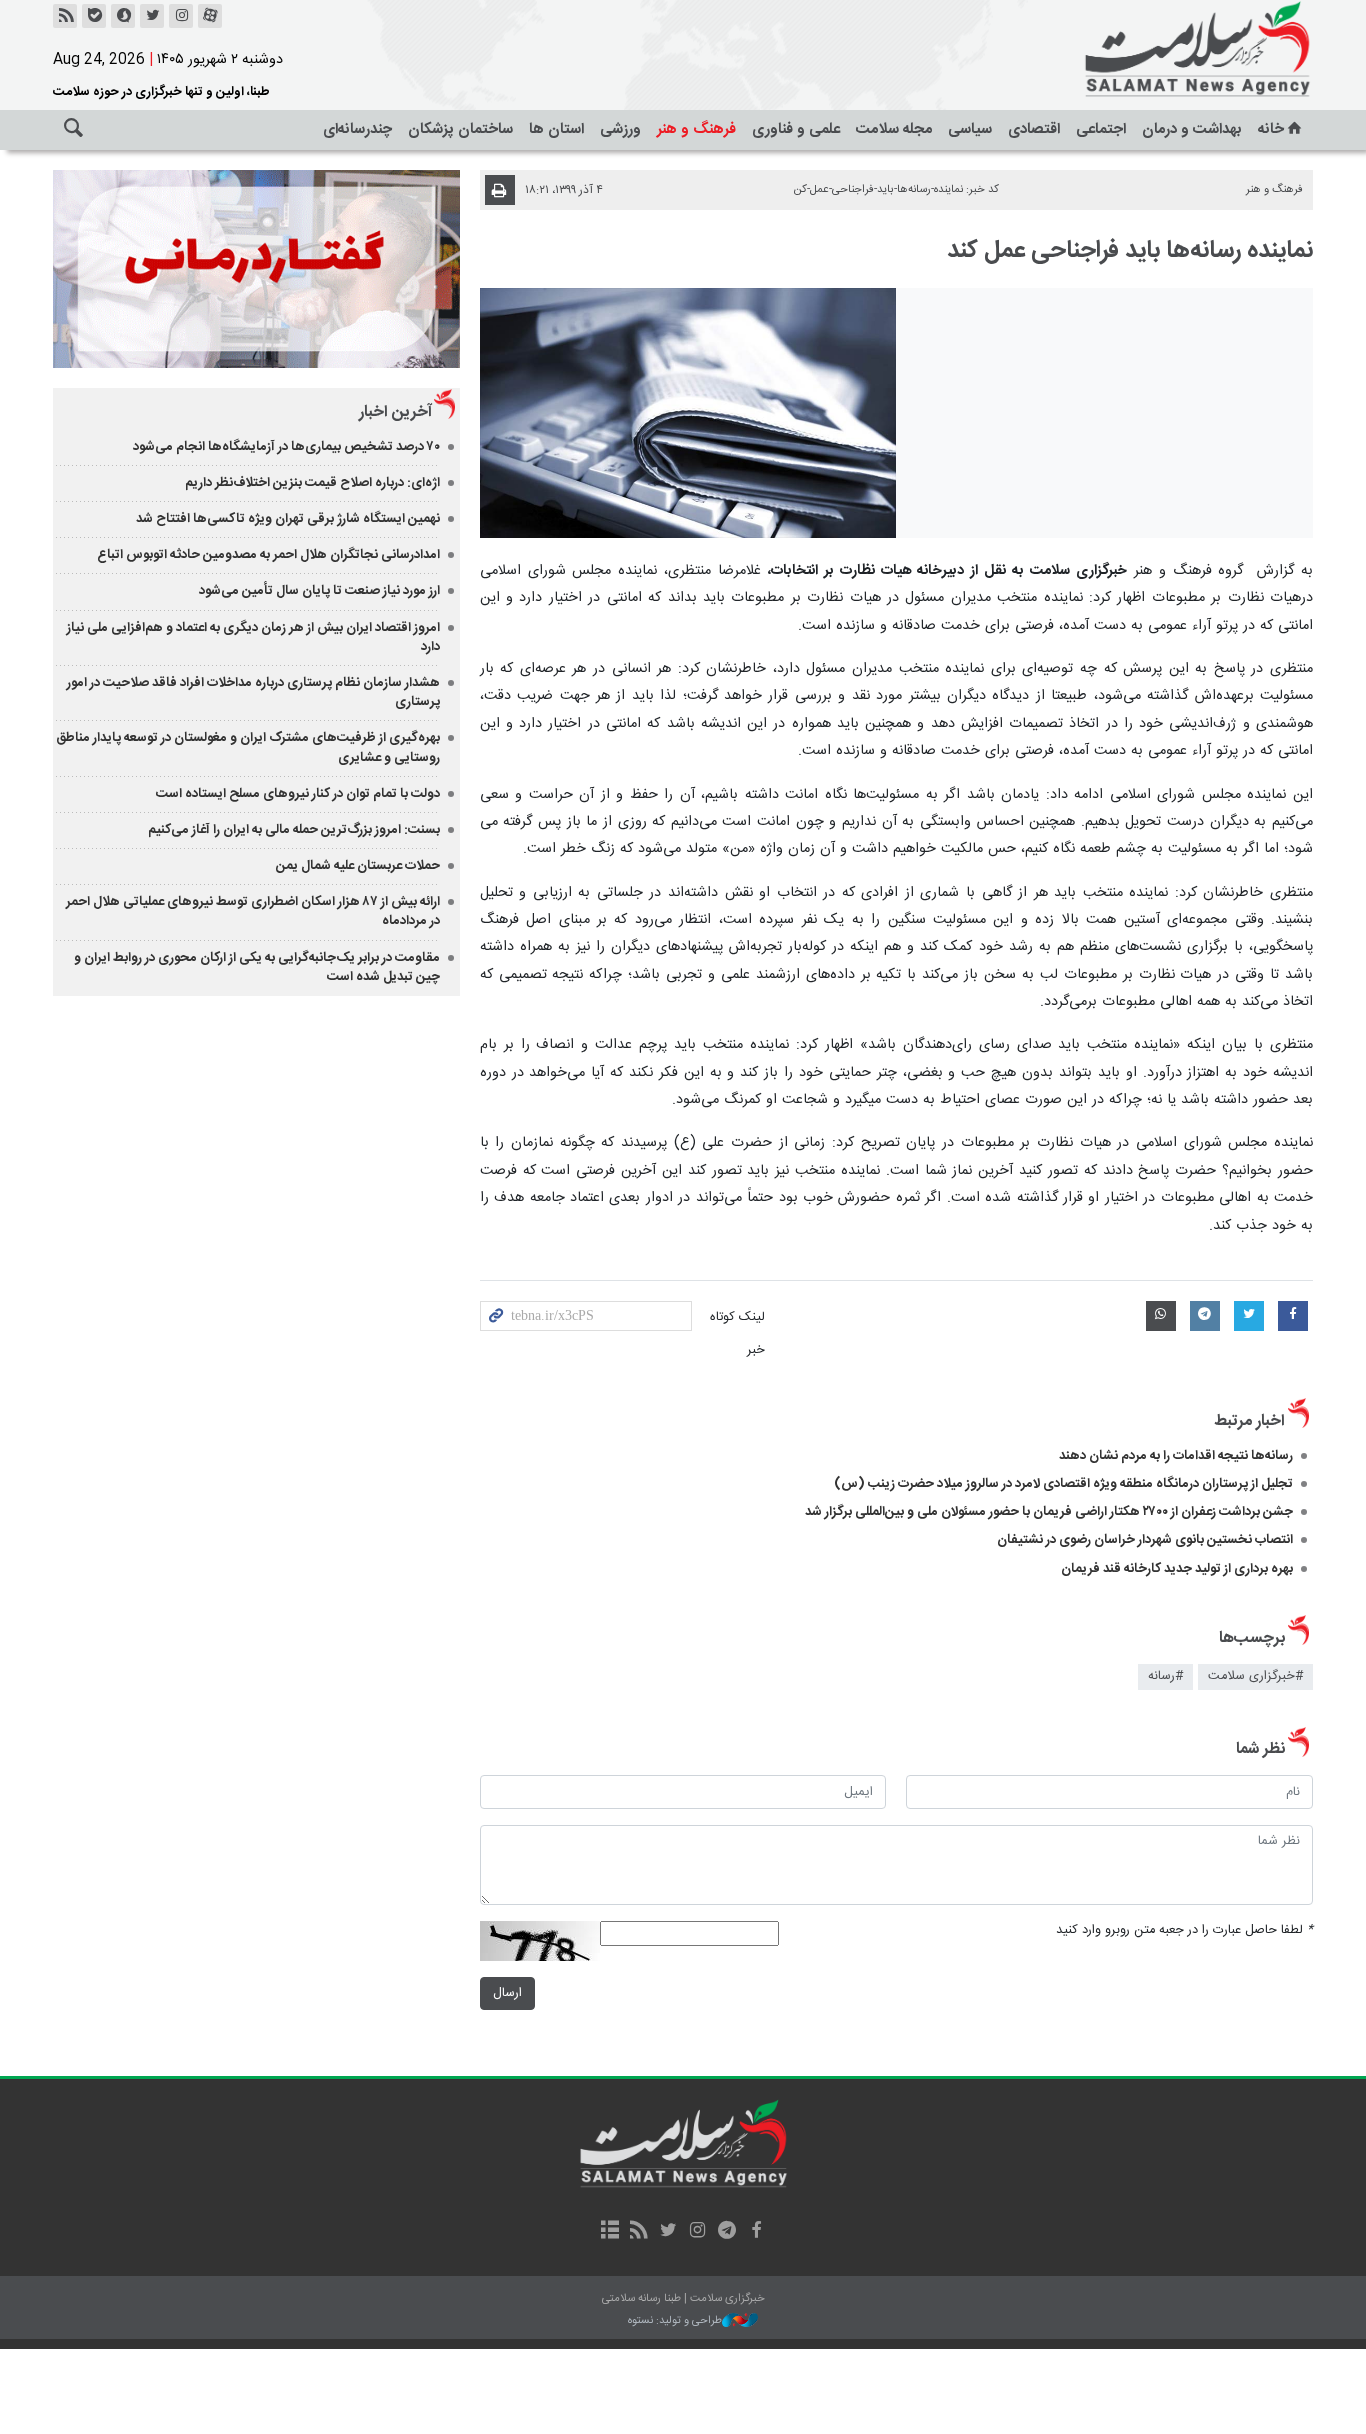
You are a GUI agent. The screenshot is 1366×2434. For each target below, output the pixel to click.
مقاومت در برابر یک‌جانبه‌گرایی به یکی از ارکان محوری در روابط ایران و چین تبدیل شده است (257, 967)
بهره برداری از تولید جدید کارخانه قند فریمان (1177, 1569)
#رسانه (1165, 1676)
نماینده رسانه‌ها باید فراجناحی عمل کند (1130, 251)
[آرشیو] (609, 2232)
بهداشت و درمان (1192, 129)
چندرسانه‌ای (357, 129)
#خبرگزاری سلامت (1255, 1676)
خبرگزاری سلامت (1153, 50)
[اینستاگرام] (181, 16)
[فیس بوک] (755, 2232)
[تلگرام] (726, 2232)
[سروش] (123, 16)
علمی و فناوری (796, 129)
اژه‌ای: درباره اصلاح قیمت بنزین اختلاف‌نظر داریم (312, 483)
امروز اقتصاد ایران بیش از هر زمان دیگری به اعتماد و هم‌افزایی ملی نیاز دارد (253, 637)
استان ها (556, 129)
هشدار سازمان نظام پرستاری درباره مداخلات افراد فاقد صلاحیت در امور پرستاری (253, 692)
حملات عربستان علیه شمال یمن (358, 866)
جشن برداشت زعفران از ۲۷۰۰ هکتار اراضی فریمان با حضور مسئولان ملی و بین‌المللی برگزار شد (1049, 1512)
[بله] (94, 16)
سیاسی (970, 129)
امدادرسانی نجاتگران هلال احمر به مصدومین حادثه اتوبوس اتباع (268, 555)
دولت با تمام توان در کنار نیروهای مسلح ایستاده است (298, 794)
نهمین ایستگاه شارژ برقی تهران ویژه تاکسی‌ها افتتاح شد (288, 519)
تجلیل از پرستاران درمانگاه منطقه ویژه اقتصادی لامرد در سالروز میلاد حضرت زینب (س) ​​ (1063, 1484)
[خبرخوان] (65, 16)
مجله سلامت (894, 129)
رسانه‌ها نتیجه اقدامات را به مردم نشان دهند (1176, 1456)
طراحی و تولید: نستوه (675, 2321)
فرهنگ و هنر (696, 129)
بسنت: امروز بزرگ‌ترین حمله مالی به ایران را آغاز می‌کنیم (294, 830)
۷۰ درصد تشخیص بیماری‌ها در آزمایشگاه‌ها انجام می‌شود (286, 447)
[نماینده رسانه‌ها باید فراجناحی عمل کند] (688, 413)
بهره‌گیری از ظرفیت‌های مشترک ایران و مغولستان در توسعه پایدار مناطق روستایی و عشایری (248, 747)
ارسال (507, 1993)
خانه (1271, 129)
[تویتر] (152, 16)
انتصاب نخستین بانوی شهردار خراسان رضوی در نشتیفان (1145, 1540)
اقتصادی (1034, 129)
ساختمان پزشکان (460, 129)
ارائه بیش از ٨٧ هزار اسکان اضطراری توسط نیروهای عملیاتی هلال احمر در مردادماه (253, 911)
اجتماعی (1101, 129)
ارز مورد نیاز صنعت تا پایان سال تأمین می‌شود (319, 591)
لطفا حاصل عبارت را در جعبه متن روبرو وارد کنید (1184, 1930)
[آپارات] (210, 16)
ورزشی (620, 129)
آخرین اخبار (395, 412)
